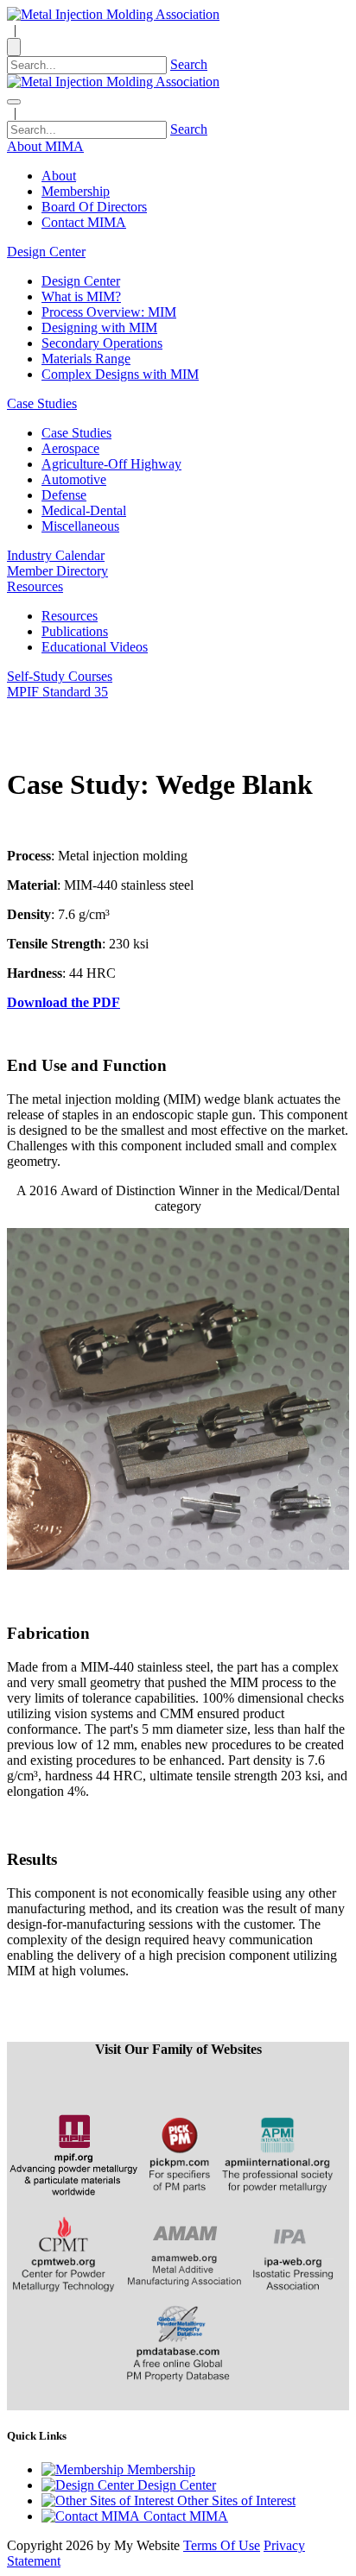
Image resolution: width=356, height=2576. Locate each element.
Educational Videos (95, 647)
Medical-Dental (84, 510)
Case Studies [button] (42, 403)
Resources (70, 616)
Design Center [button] (46, 252)
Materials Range (86, 359)
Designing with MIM (99, 328)
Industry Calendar (56, 555)
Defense (64, 495)
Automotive (74, 479)
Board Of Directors (94, 207)
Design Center (81, 281)
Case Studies (76, 433)
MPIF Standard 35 (57, 692)
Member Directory (57, 571)
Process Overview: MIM (109, 312)
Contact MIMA (84, 222)
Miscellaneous (80, 526)
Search (189, 64)
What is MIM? (81, 296)
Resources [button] (35, 586)
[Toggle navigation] (14, 102)
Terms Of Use (222, 2545)
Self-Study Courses (60, 676)
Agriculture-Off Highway (111, 464)
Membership (76, 191)
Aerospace (70, 448)
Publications (75, 631)
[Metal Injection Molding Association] (113, 14)
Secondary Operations (102, 343)
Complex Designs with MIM (120, 374)
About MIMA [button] (45, 146)
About (59, 176)
